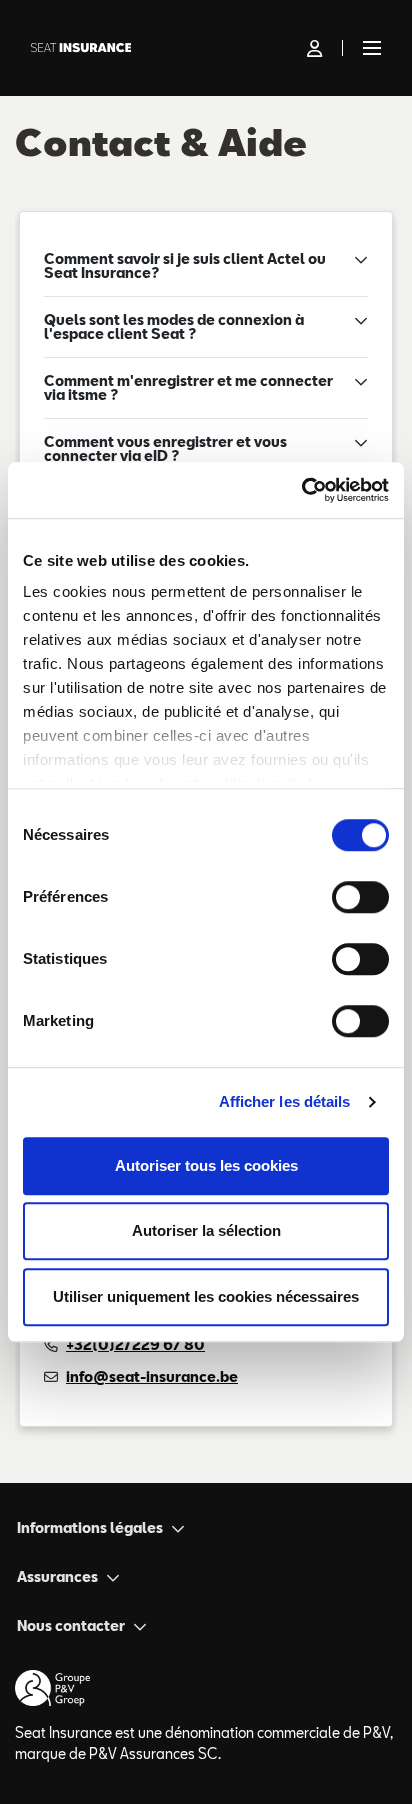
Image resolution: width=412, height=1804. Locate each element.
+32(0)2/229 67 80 (135, 1344)
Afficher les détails (285, 1101)
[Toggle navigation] (368, 48)
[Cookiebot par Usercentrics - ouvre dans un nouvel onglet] (301, 490)
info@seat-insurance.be (152, 1376)
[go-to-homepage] (165, 48)
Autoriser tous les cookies (206, 1165)
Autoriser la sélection (206, 1230)
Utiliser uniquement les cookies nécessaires (206, 1296)
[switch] (360, 897)
